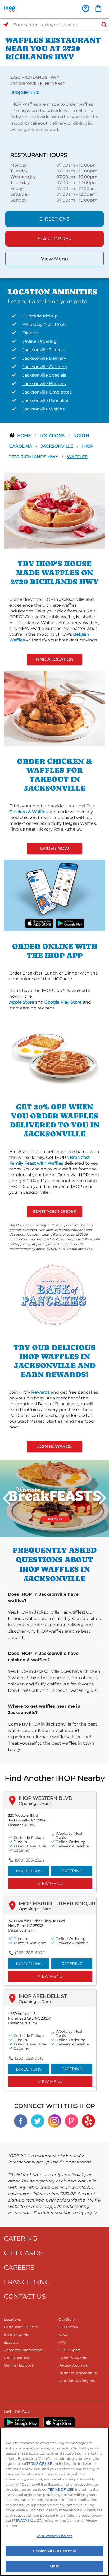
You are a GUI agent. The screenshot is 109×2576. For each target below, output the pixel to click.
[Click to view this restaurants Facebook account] (21, 2121)
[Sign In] (86, 8)
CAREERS (19, 2267)
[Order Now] (98, 8)
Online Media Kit (19, 2365)
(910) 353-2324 (30, 1860)
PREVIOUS (7, 1498)
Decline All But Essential (54, 2551)
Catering (72, 1871)
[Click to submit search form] (102, 25)
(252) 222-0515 (29, 2058)
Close (54, 2566)
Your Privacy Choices (54, 2536)
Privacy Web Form (74, 2365)
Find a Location (54, 659)
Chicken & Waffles (28, 812)
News (63, 2335)
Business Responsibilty (78, 2373)
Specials (11, 2342)
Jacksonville (58, 446)
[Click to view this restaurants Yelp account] (88, 2121)
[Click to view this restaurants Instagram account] (54, 2121)
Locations (53, 436)
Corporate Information (23, 2350)
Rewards (40, 1392)
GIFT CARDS (23, 2253)
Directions (54, 219)
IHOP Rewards (16, 2335)
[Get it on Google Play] (70, 923)
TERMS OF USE (39, 2463)
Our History (68, 2327)
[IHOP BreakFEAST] (54, 1498)
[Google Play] (22, 2422)
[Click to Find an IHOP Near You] (6, 25)
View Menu (54, 259)
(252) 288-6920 (30, 1953)
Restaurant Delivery (21, 2327)
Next (102, 1498)
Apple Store (22, 1002)
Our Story (67, 2319)
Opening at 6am (35, 1803)
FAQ (62, 2342)
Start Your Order (55, 1212)
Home (25, 436)
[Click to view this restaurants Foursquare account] (71, 2121)
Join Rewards (55, 1446)
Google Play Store (63, 1002)
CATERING (21, 2238)
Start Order (55, 239)
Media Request (17, 2358)
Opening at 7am (35, 2001)
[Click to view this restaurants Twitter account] (38, 2121)
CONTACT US (25, 2296)
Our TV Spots (69, 2350)
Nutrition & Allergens (77, 2381)
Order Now (55, 848)
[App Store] (59, 2422)
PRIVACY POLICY (27, 2520)
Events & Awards (73, 2358)
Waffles (77, 457)
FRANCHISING (27, 2282)
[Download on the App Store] (39, 923)
